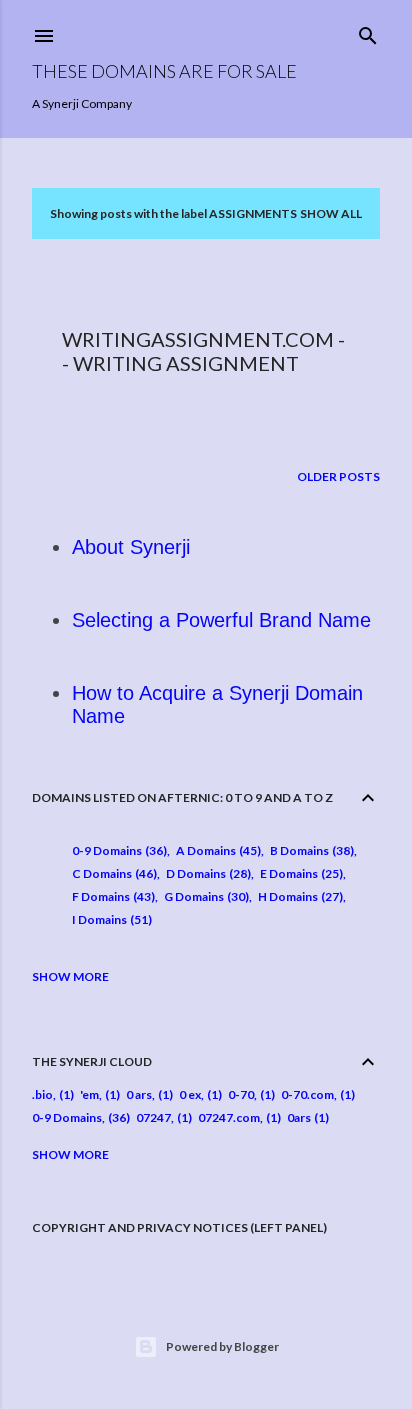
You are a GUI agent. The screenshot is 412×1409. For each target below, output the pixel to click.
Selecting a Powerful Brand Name (221, 620)
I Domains (110, 919)
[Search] (368, 31)
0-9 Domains (117, 850)
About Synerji (131, 547)
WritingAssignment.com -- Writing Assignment (203, 351)
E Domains (299, 873)
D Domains (206, 873)
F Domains (111, 896)
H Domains (298, 896)
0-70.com (307, 1094)
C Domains (112, 873)
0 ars (139, 1094)
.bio (42, 1094)
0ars (299, 1117)
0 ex (190, 1094)
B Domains (310, 850)
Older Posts (338, 476)
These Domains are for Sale (164, 71)
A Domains (216, 850)
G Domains (204, 896)
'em (89, 1094)
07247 (153, 1117)
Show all (331, 213)
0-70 (241, 1094)
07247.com (229, 1117)
